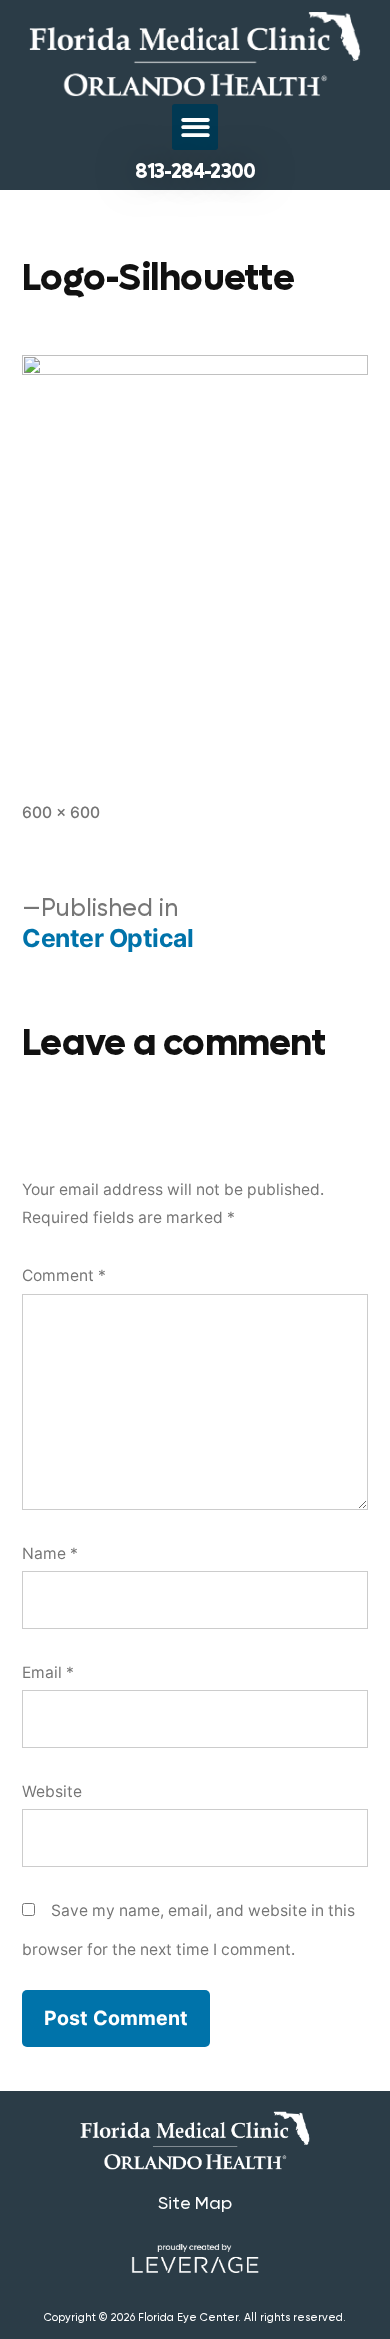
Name (50, 1553)
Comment (64, 1275)
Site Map (195, 2203)
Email (48, 1672)
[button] (195, 127)
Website (52, 1791)
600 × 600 (61, 812)
